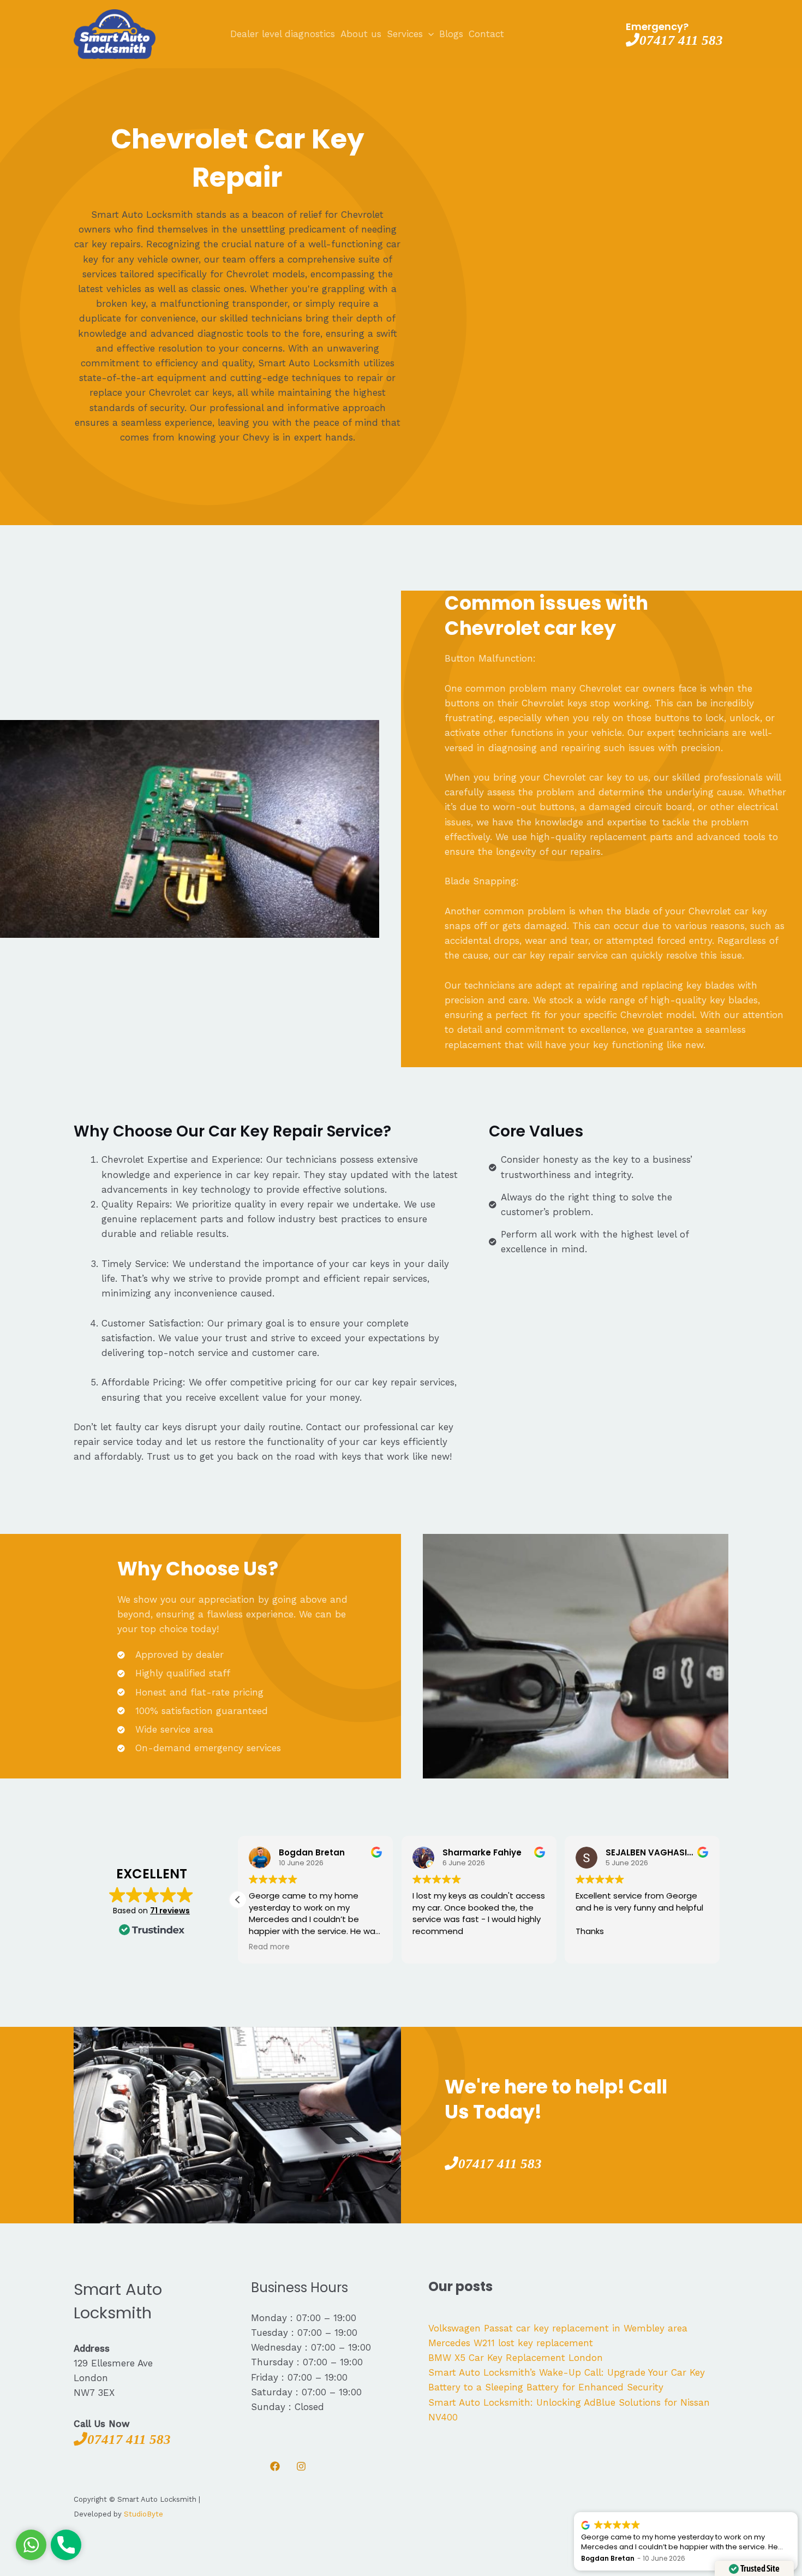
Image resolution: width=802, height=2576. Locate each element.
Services (405, 34)
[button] (238, 1900)
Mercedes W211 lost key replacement (511, 2343)
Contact (486, 34)
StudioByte (143, 2514)
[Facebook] (275, 2466)
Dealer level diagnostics (283, 34)
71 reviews (170, 1911)
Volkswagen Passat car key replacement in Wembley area (558, 2328)
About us (361, 34)
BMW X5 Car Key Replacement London (516, 2358)
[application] (428, 34)
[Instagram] (301, 2466)
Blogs (451, 34)
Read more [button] (269, 1947)
